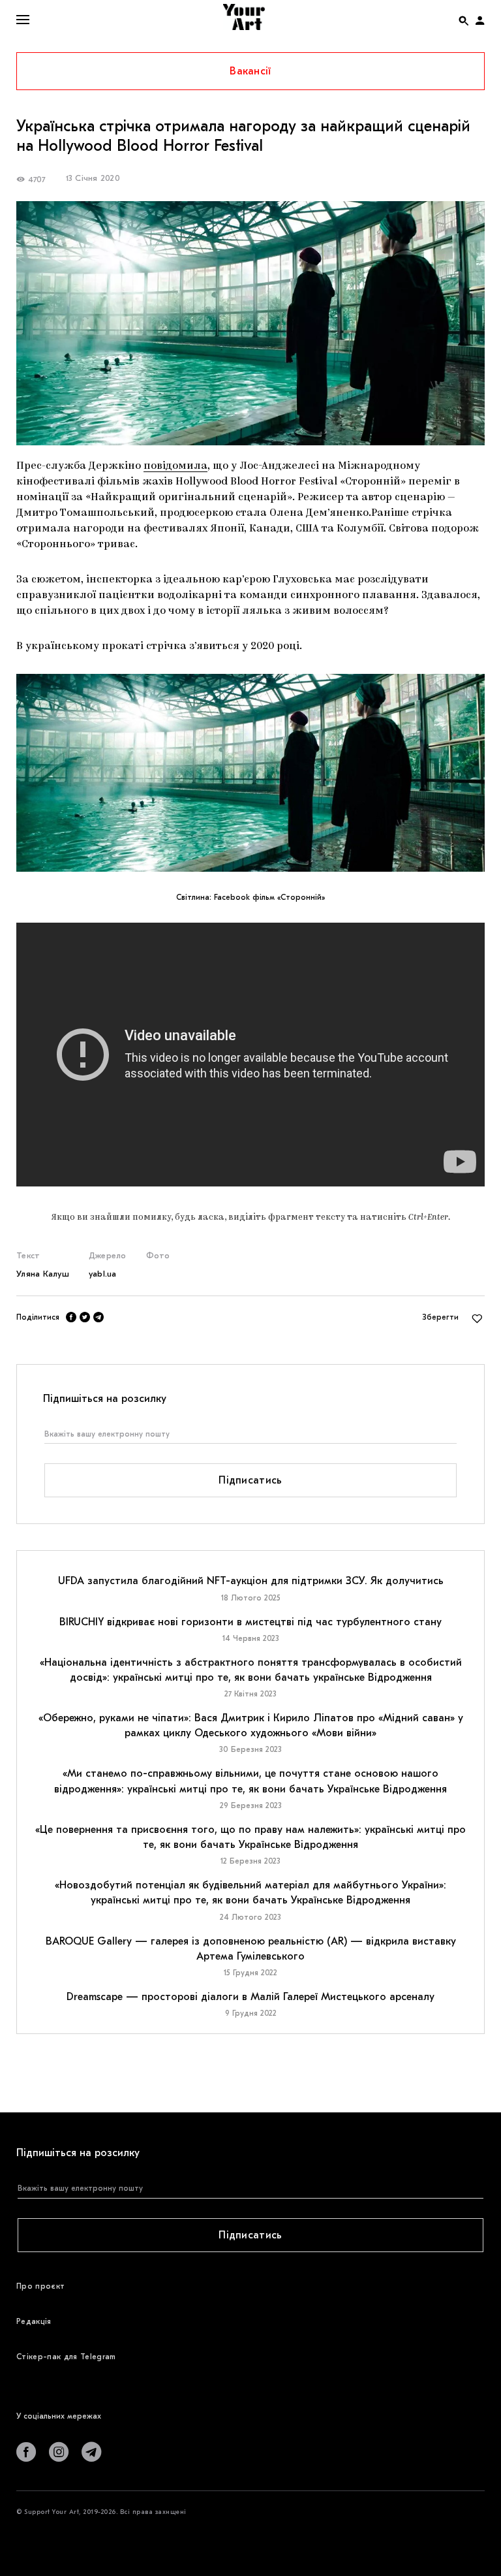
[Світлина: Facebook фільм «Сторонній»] (250, 773)
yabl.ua (103, 1274)
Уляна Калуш (43, 1274)
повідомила (175, 466)
